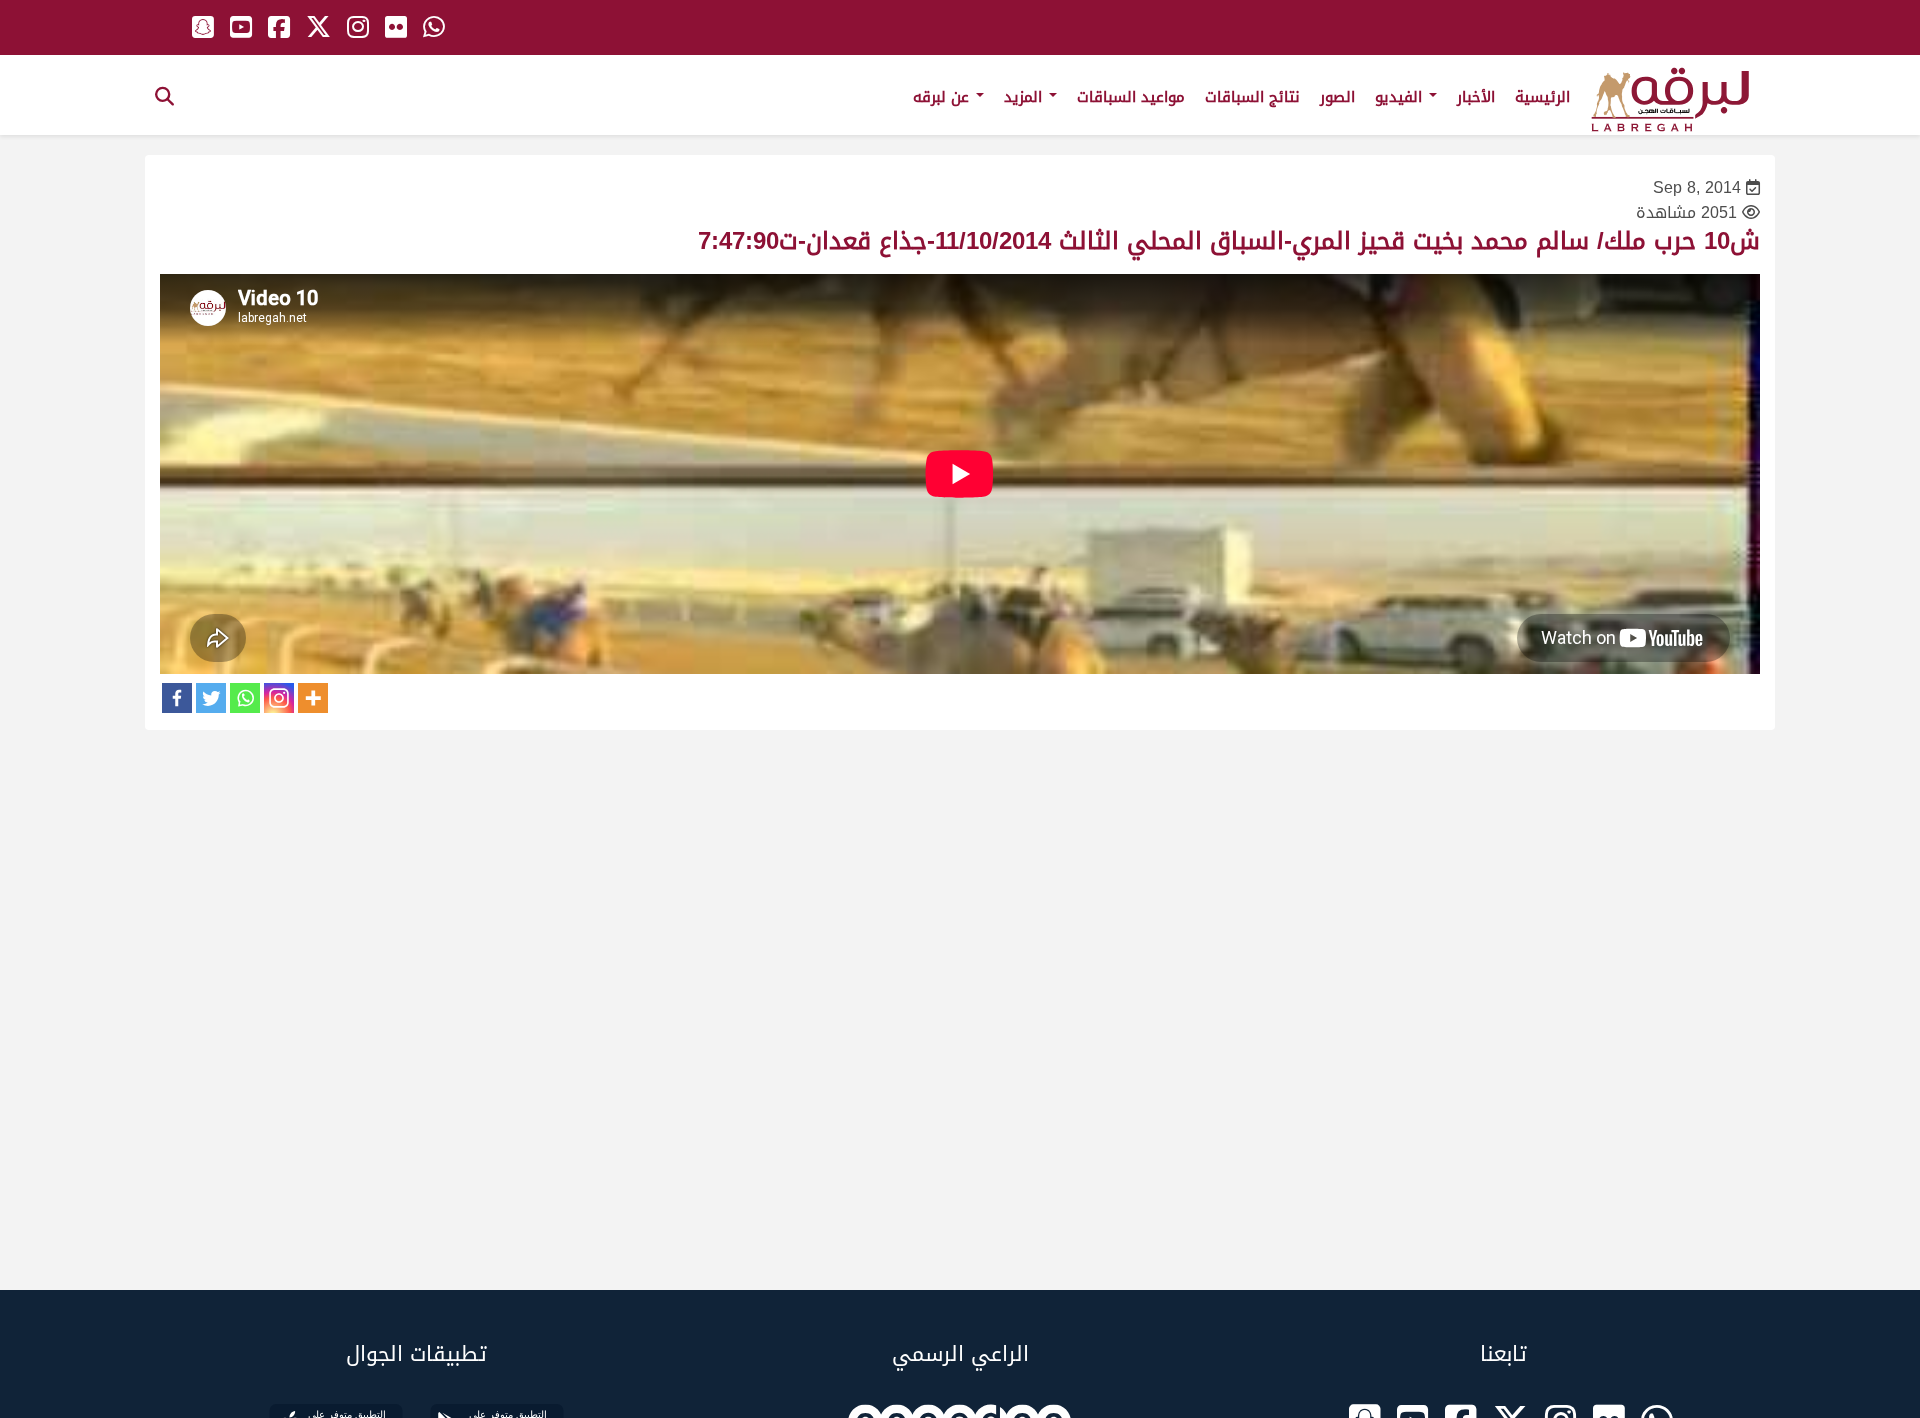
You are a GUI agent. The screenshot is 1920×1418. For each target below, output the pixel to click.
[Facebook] (177, 698)
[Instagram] (279, 698)
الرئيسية (1542, 97)
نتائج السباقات (1252, 97)
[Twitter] (211, 698)
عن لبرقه (943, 97)
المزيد (1025, 97)
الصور (1337, 97)
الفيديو (1401, 97)
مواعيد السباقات (1131, 97)
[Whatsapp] (245, 698)
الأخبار (1476, 97)
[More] (313, 698)
